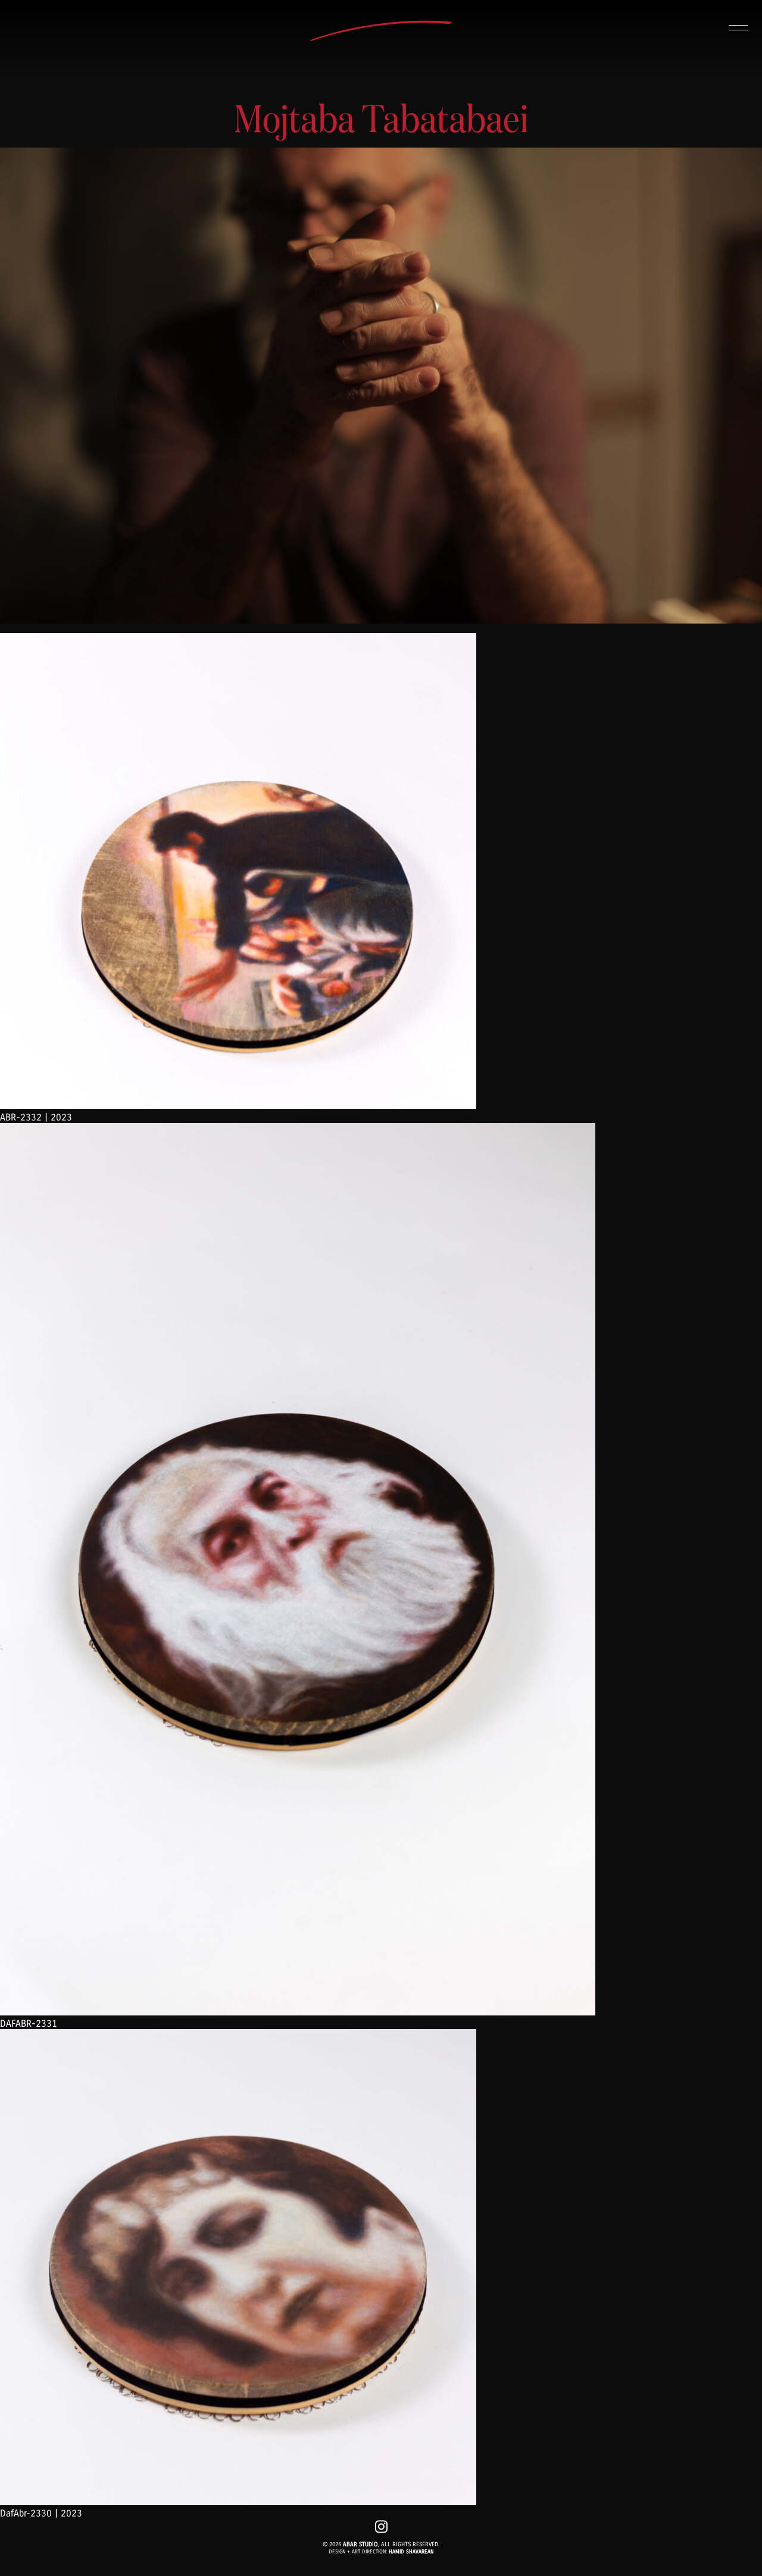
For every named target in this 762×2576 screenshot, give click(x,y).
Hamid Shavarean (411, 2552)
